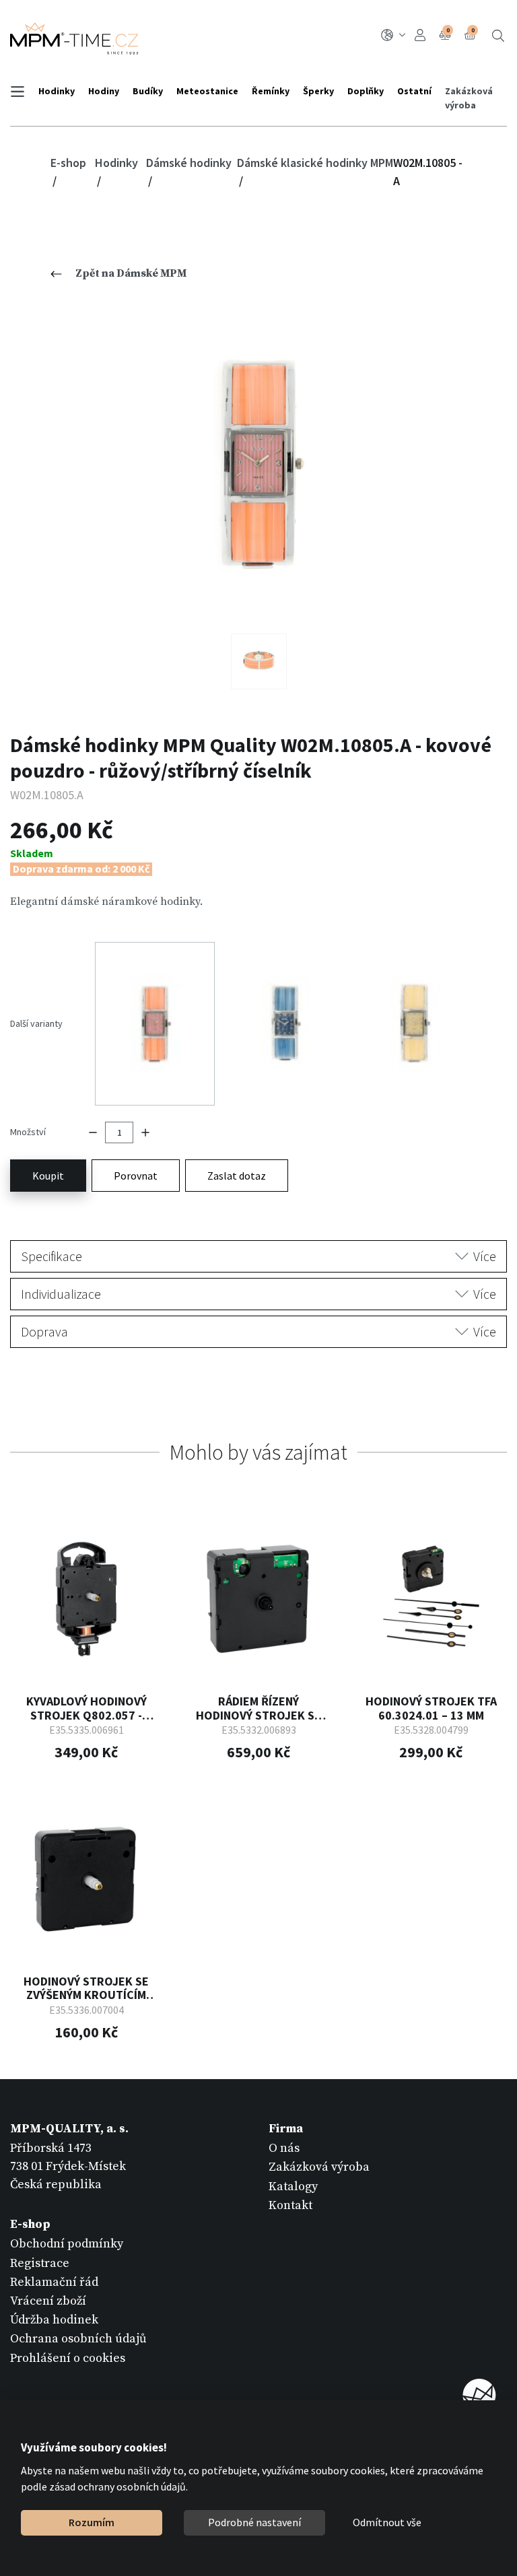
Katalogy (293, 2187)
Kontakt (290, 2205)
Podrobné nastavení (254, 2522)
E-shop (68, 163)
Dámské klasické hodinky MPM (315, 163)
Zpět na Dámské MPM (131, 273)
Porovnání (448, 30)
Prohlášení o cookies (68, 2358)
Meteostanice (207, 91)
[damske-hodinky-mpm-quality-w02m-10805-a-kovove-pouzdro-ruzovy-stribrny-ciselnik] (259, 464)
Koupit (48, 1176)
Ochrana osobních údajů (78, 2339)
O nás (284, 2148)
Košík (473, 30)
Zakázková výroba (469, 98)
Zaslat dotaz (237, 1176)
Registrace (40, 2263)
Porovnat (136, 1176)
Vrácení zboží (48, 2301)
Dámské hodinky (189, 163)
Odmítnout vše (387, 2522)
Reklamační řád (54, 2282)
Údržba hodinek (54, 2320)
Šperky (318, 91)
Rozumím (92, 2522)
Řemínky (271, 91)
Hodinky (57, 91)
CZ (395, 35)
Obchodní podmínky (67, 2244)
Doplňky (366, 91)
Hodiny (104, 91)
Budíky (148, 91)
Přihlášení (422, 35)
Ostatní (414, 91)
